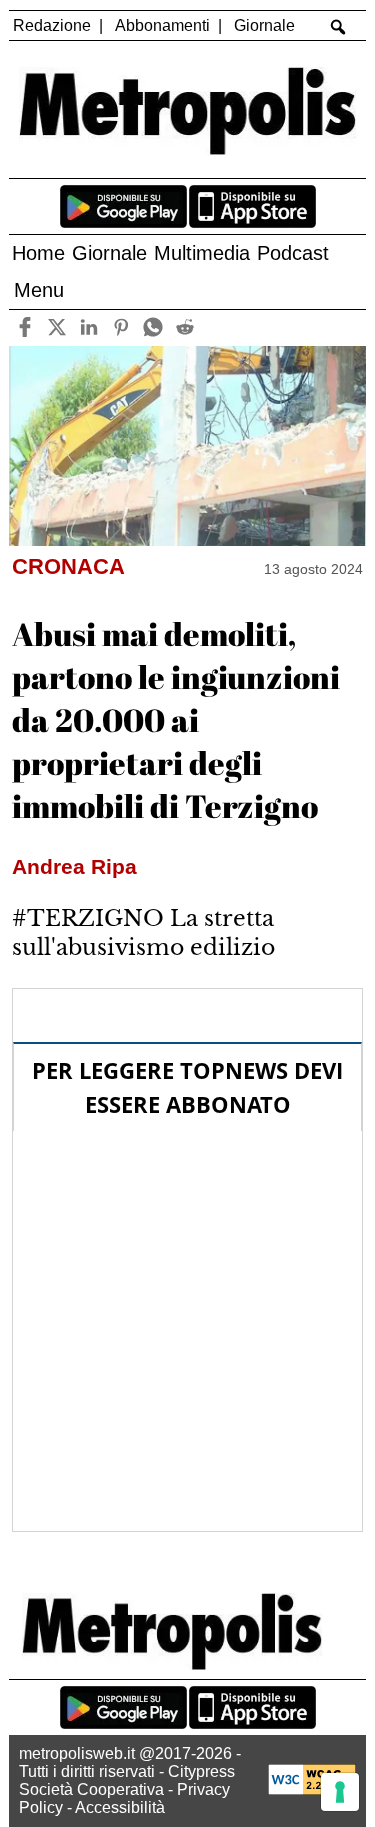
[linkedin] (89, 327)
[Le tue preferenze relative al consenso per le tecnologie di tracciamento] (340, 1792)
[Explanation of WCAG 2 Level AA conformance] (312, 1789)
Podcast (293, 253)
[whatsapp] (153, 327)
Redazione (52, 25)
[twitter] (57, 327)
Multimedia (202, 253)
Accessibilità (120, 1807)
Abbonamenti (162, 25)
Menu (39, 290)
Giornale (264, 25)
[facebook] (25, 327)
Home (38, 253)
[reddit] (185, 327)
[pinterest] (121, 327)
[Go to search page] (337, 27)
